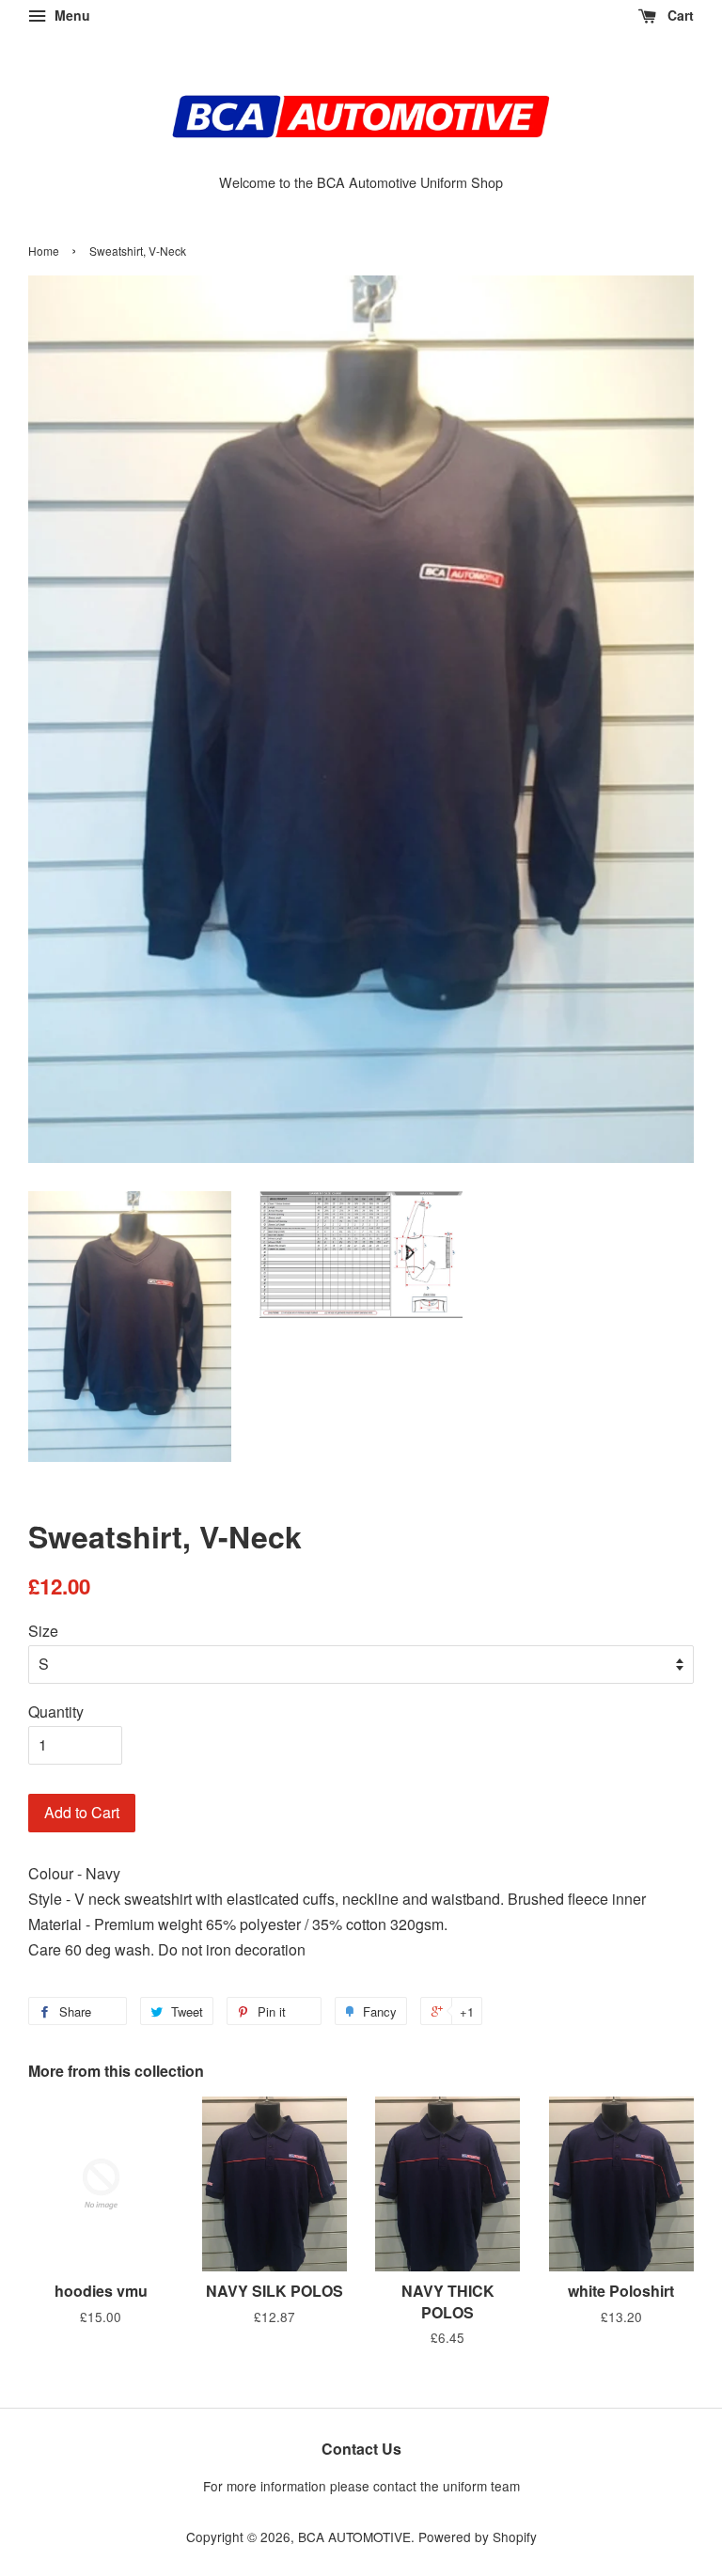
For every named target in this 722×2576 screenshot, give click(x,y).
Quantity (56, 1712)
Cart (679, 15)
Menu (71, 15)
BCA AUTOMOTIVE (354, 2537)
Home (44, 251)
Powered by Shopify (478, 2537)
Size (43, 1631)
